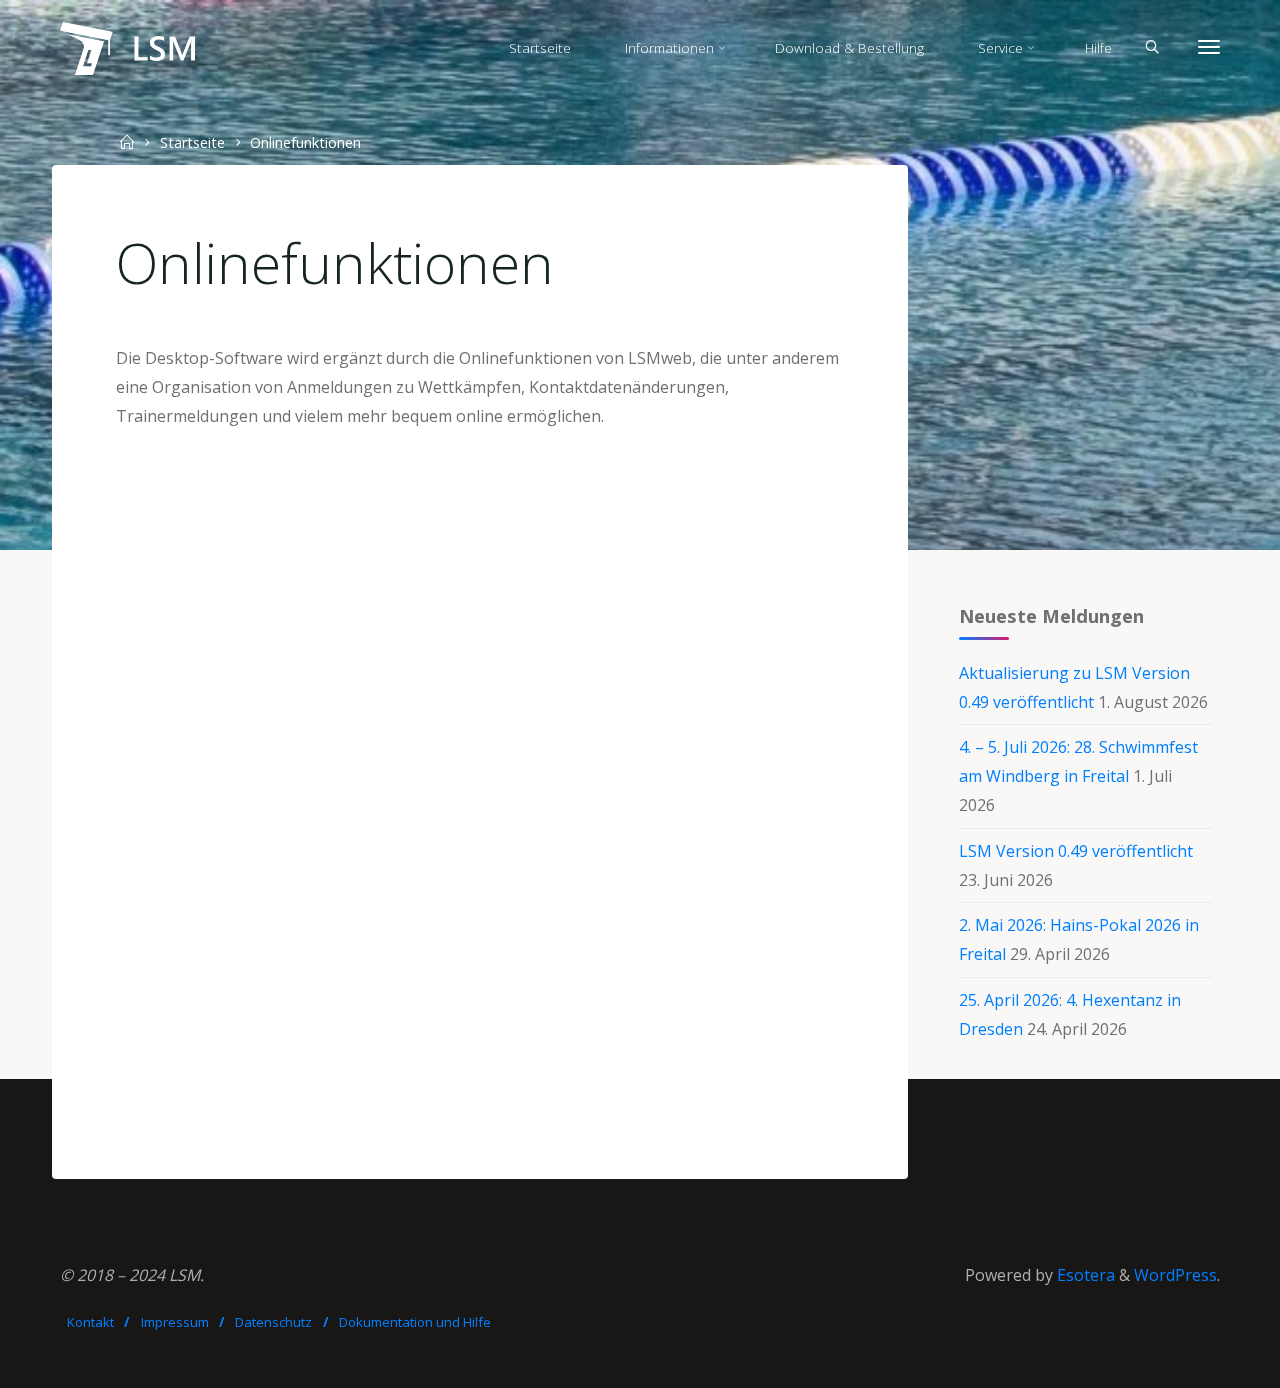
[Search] (1152, 48)
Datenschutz (273, 1322)
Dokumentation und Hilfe (415, 1322)
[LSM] (127, 47)
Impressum (175, 1322)
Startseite (192, 142)
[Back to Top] (1202, 1360)
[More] (1209, 47)
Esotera (1084, 1275)
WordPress (1175, 1275)
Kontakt (90, 1322)
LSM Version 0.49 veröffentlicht (1076, 851)
